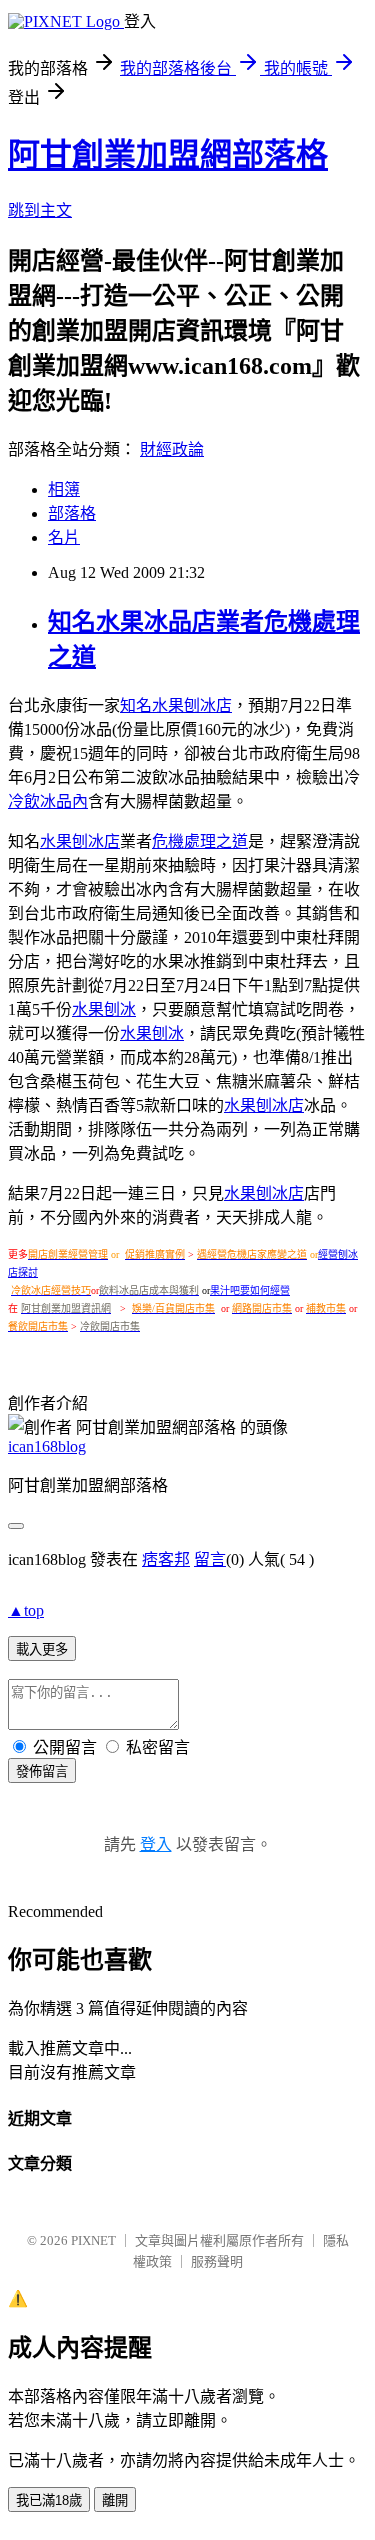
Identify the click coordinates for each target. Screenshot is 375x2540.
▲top (26, 1610)
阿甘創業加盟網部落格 (168, 155)
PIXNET (93, 2240)
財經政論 (172, 449)
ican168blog (47, 1446)
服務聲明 (217, 2261)
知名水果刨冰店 (176, 705)
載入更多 (42, 1649)
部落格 (72, 513)
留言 (210, 1559)
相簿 (64, 489)
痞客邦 (166, 1559)
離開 (115, 2500)
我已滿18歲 (49, 2500)
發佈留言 (42, 1771)
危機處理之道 (200, 841)
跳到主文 (40, 210)
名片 (64, 537)
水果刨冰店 (80, 841)
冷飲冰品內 (48, 801)
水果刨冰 (104, 1009)
